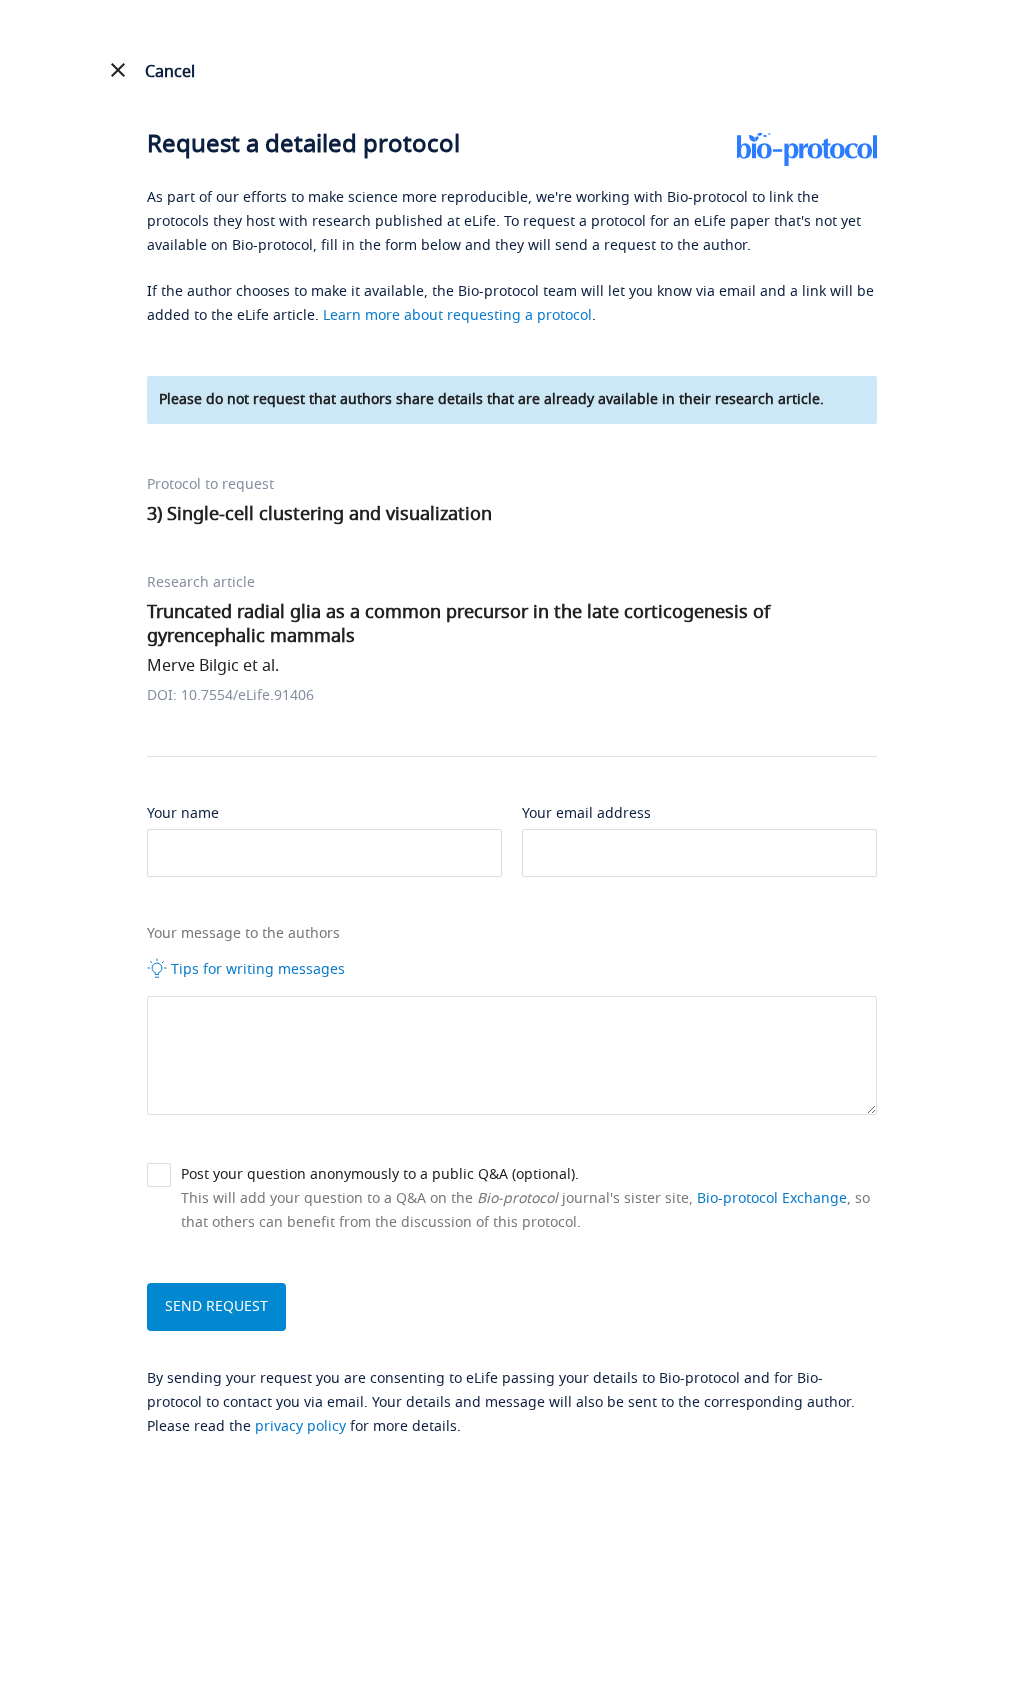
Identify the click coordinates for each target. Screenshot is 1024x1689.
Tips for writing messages (256, 969)
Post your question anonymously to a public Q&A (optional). (380, 1174)
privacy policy (300, 1426)
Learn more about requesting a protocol (457, 315)
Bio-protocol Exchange (772, 1198)
